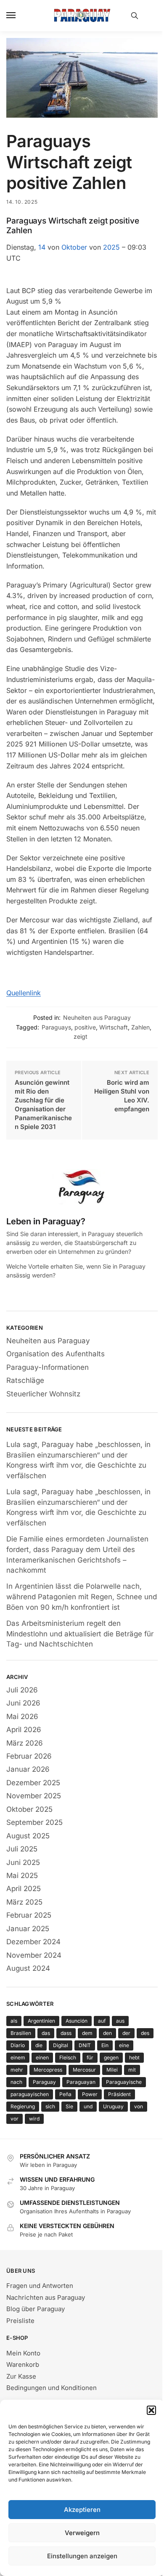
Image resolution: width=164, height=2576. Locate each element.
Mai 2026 (22, 1716)
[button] (151, 2410)
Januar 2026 (28, 1769)
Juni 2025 (23, 1862)
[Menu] (19, 16)
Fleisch (68, 2057)
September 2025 (34, 1822)
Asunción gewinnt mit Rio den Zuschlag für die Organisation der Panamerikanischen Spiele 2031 (43, 1105)
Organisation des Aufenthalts (56, 1354)
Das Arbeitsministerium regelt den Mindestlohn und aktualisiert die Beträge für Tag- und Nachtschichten (80, 1634)
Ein (105, 2045)
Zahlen (140, 1027)
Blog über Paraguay (36, 2309)
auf (102, 2021)
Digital (61, 2045)
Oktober (74, 247)
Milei (112, 2070)
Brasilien (21, 2033)
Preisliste (20, 2321)
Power (90, 2094)
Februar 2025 (29, 1915)
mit (132, 2070)
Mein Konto (23, 2353)
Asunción (77, 2021)
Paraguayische (124, 2082)
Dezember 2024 (33, 1942)
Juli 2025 (22, 1849)
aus (120, 2021)
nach (16, 2082)
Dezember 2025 (33, 1783)
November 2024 (34, 1955)
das (46, 2033)
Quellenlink (24, 993)
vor (15, 2119)
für (90, 2057)
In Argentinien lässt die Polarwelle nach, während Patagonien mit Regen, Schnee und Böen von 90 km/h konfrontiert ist (82, 1597)
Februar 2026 (29, 1756)
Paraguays (56, 1027)
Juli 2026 (22, 1690)
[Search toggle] (135, 16)
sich (50, 2106)
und (88, 2106)
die (39, 2045)
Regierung (23, 2106)
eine (124, 2045)
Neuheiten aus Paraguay (97, 1017)
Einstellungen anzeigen (82, 2556)
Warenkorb (23, 2364)
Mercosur (84, 2070)
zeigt (81, 1036)
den (107, 2033)
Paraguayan (81, 2082)
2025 (111, 247)
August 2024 (28, 1968)
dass (66, 2033)
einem (18, 2057)
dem (87, 2033)
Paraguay (44, 2082)
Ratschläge (25, 1380)
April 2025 (24, 1889)
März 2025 (24, 1902)
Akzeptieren (82, 2510)
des (145, 2033)
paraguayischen (30, 2094)
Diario (18, 2045)
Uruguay (113, 2106)
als (14, 2021)
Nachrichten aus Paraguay (46, 2297)
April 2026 (24, 1730)
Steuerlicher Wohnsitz (43, 1394)
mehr (17, 2070)
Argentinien (41, 2021)
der (126, 2033)
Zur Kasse (21, 2376)
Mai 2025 (22, 1875)
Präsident (119, 2094)
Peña (65, 2094)
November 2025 (34, 1796)
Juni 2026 (23, 1703)
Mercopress (48, 2070)
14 (42, 247)
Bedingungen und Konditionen (52, 2388)
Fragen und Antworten (40, 2286)
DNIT (85, 2045)
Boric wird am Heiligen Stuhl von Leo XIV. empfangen (122, 1096)
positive (85, 1027)
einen (42, 2057)
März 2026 (25, 1743)
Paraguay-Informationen (48, 1367)
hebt (134, 2057)
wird (34, 2119)
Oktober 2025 (29, 1809)
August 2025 (28, 1836)
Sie (69, 2106)
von (139, 2106)
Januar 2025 (28, 1929)
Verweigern (82, 2533)
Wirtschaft (114, 1027)
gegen (111, 2057)
